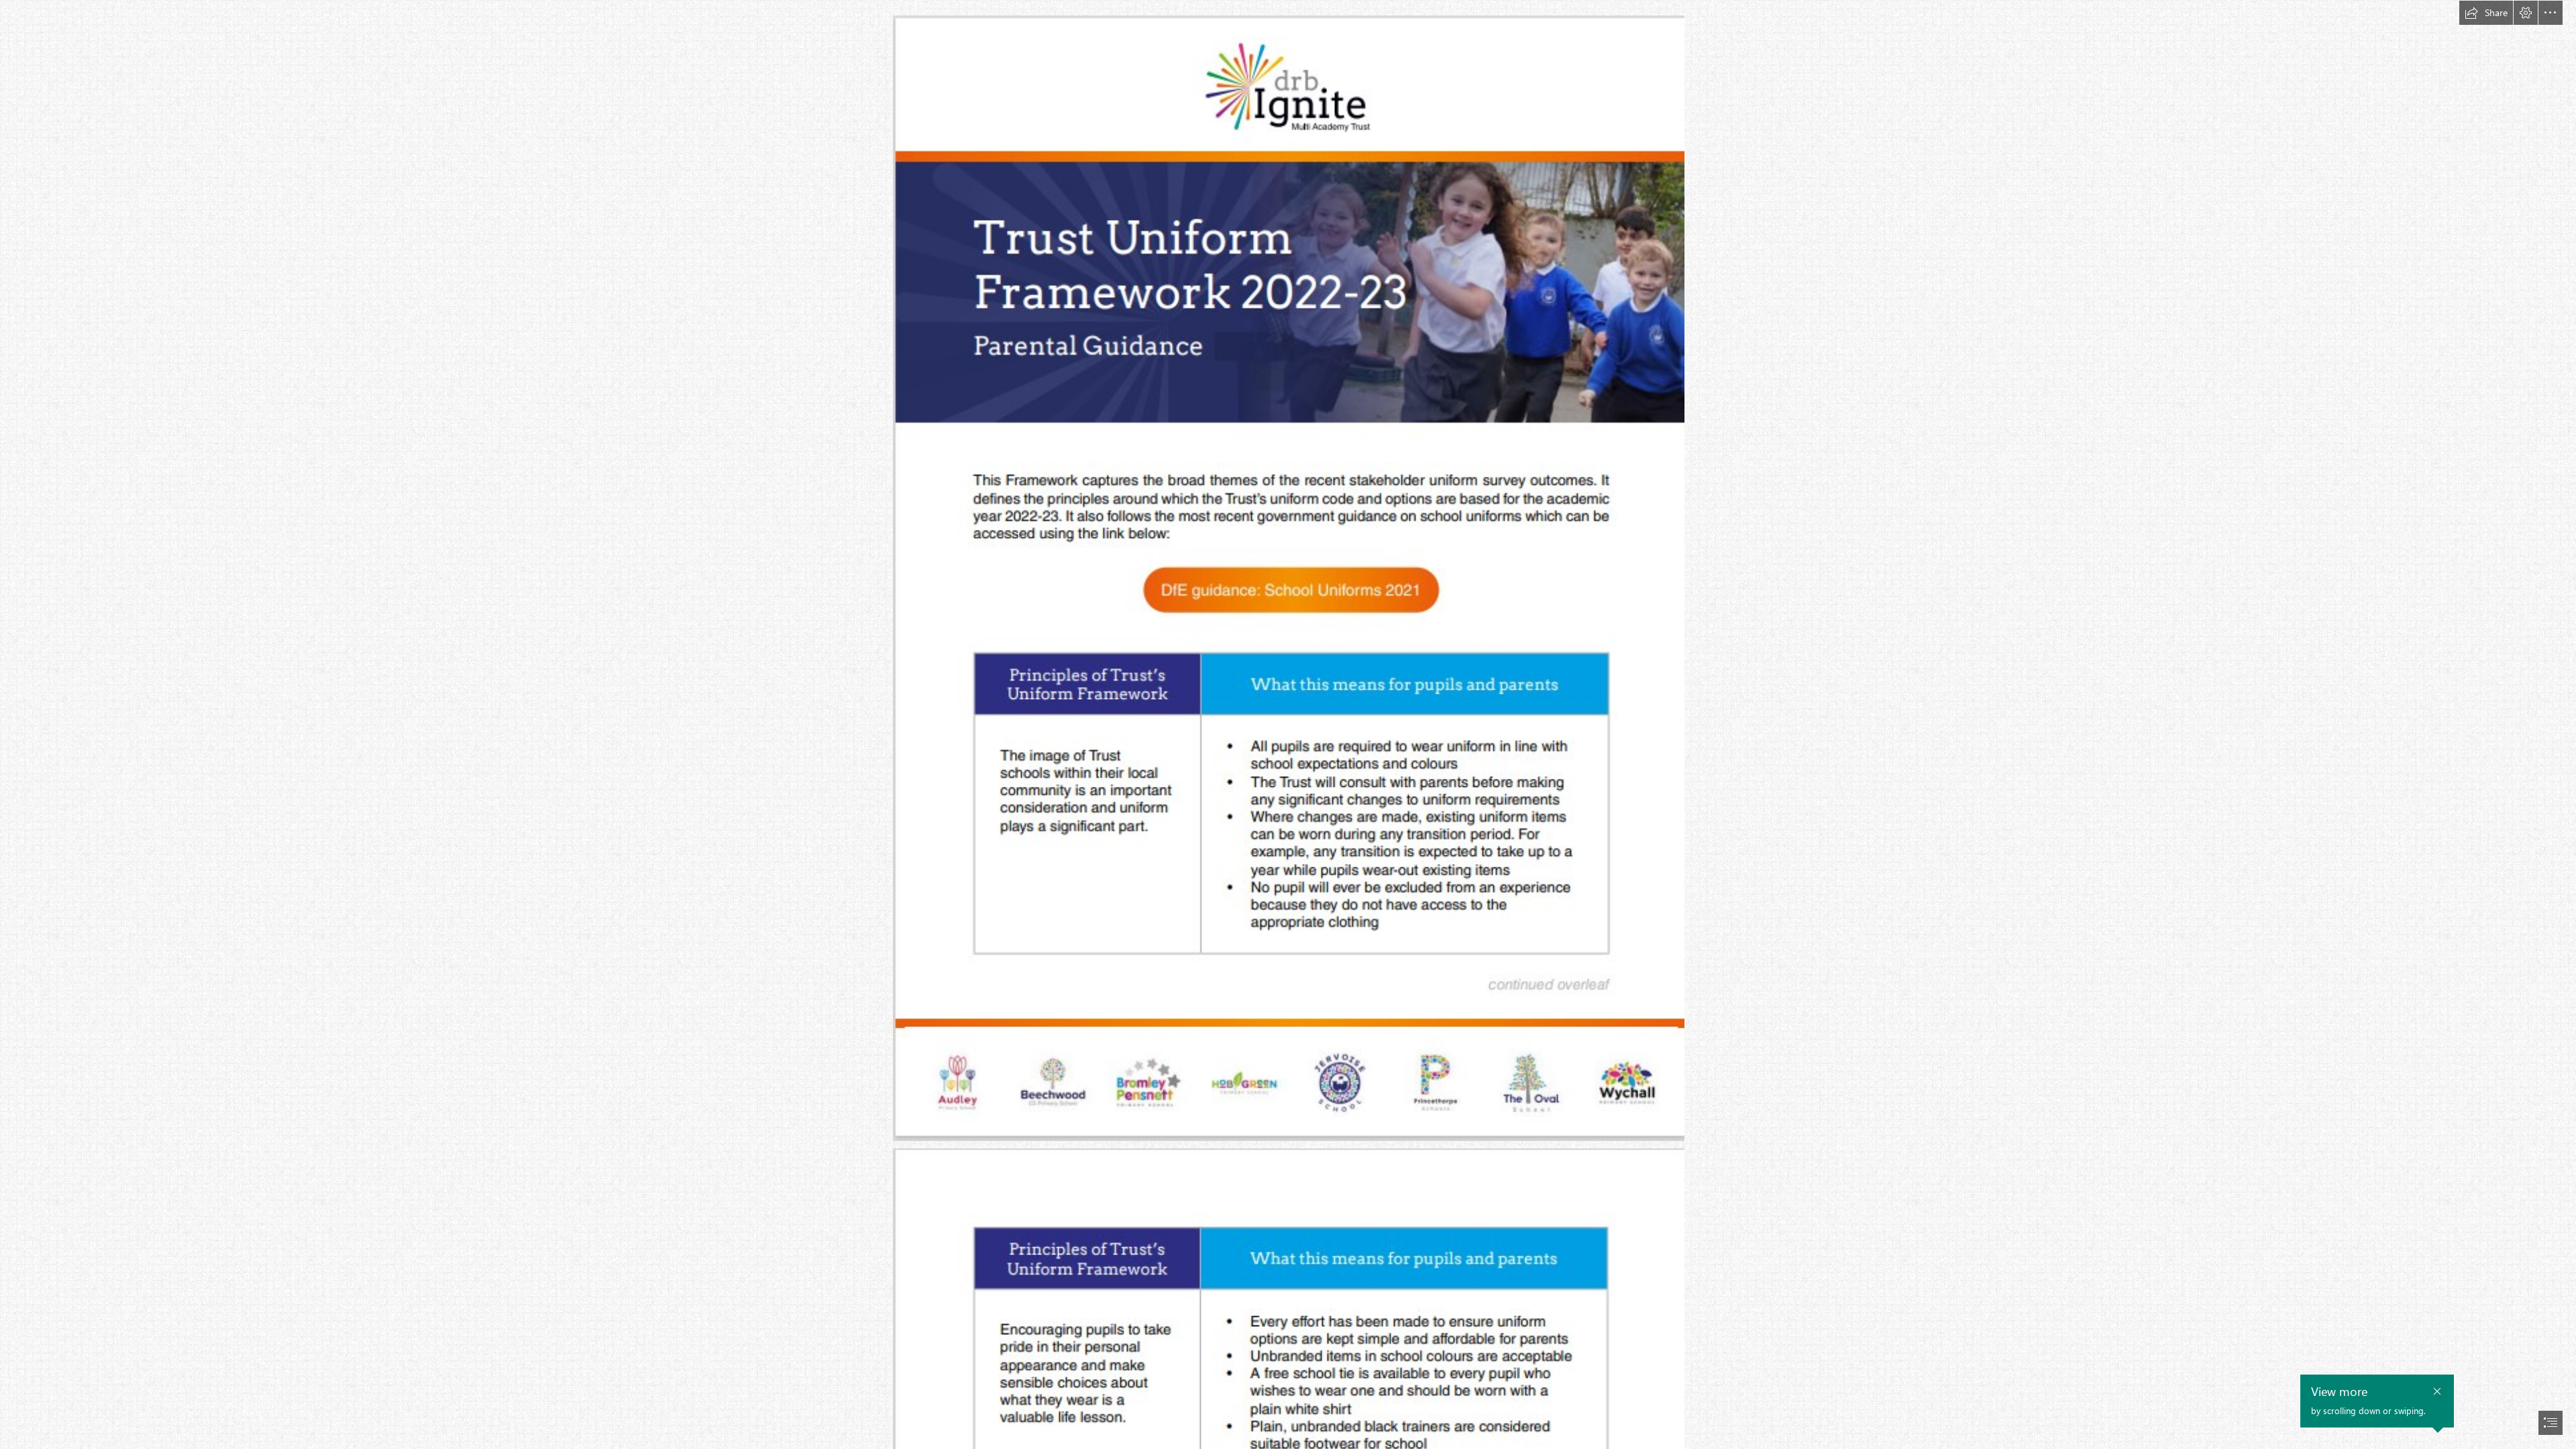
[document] (1288, 724)
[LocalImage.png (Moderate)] (1288, 578)
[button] (2486, 13)
